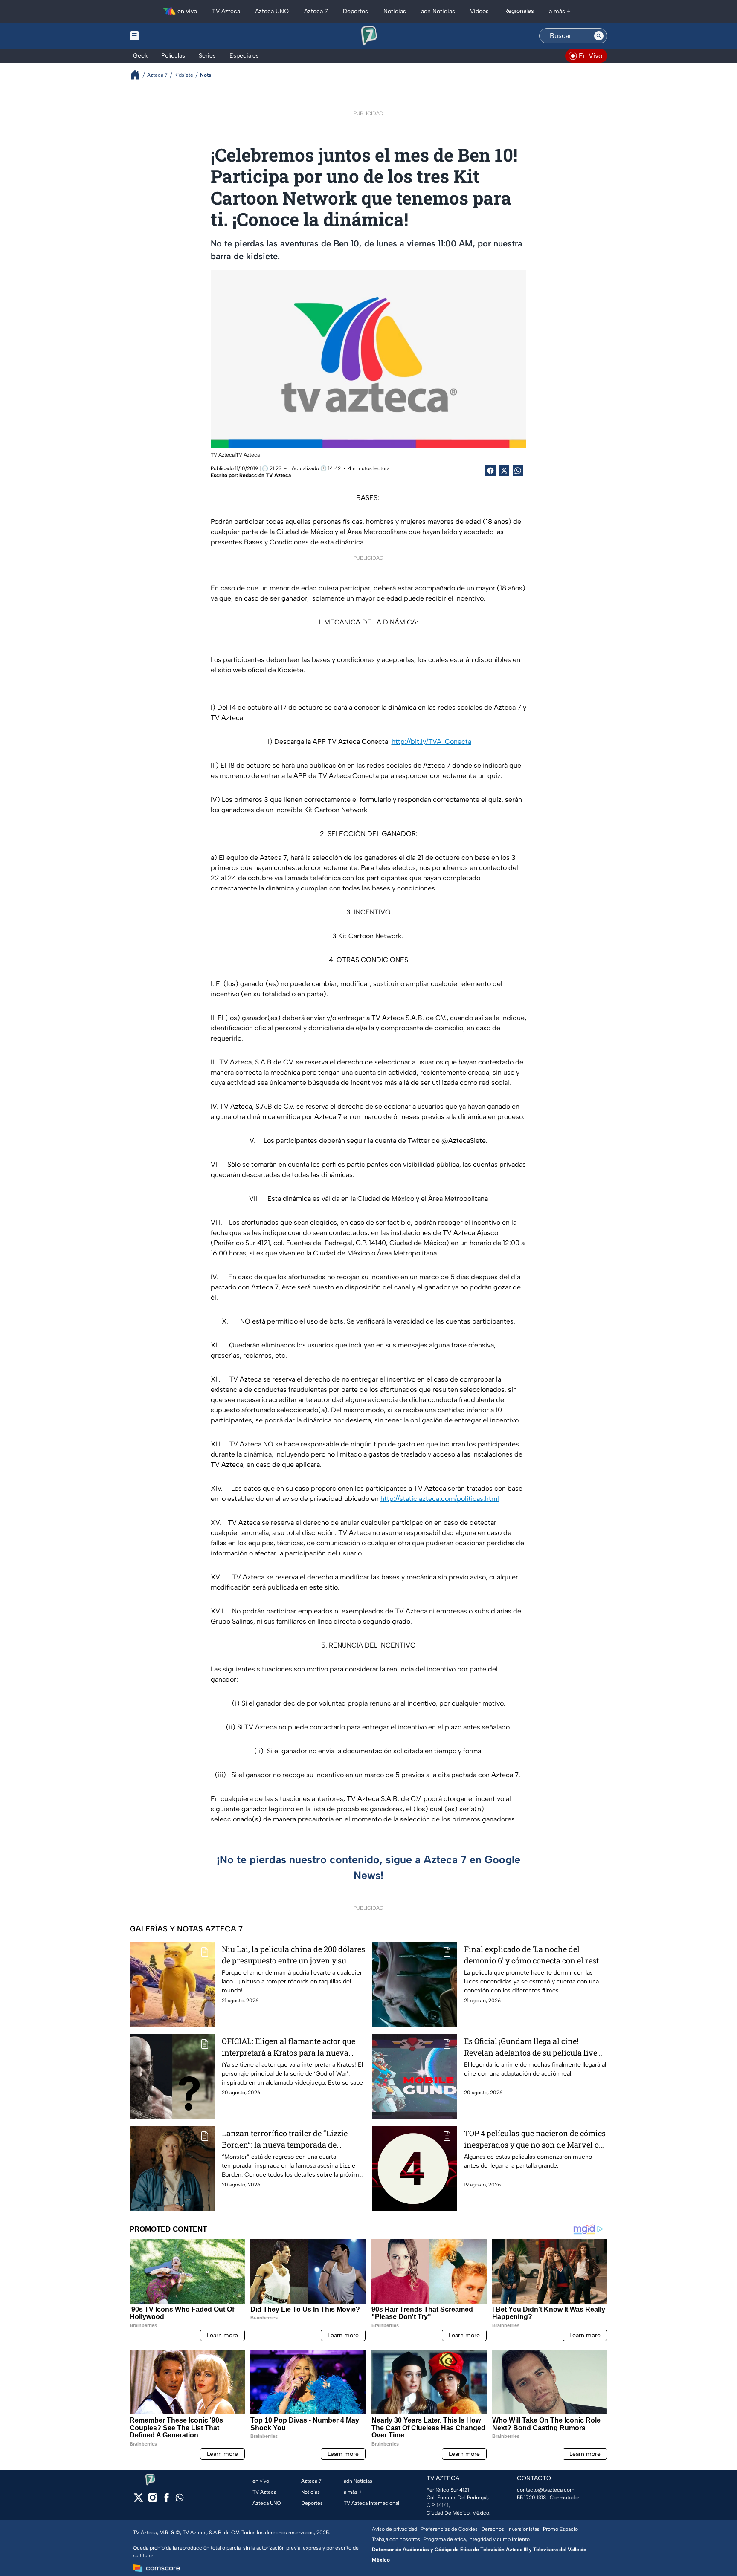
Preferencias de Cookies (449, 2529)
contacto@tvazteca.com (546, 2490)
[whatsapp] (180, 2499)
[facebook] (167, 2500)
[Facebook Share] (490, 471)
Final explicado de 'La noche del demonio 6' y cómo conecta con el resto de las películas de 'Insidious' (534, 1955)
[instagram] (152, 2500)
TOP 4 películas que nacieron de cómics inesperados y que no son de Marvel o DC (535, 2139)
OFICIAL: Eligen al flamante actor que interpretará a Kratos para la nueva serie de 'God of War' (289, 2047)
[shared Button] (518, 471)
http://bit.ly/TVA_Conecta (431, 742)
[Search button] (599, 36)
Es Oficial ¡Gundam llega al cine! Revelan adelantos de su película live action (531, 2047)
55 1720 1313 (531, 2498)
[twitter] (138, 2500)
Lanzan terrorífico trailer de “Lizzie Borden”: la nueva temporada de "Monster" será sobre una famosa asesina (285, 2139)
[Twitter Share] (504, 471)
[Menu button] (164, 36)
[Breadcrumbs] (138, 75)
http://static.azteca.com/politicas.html (440, 1499)
